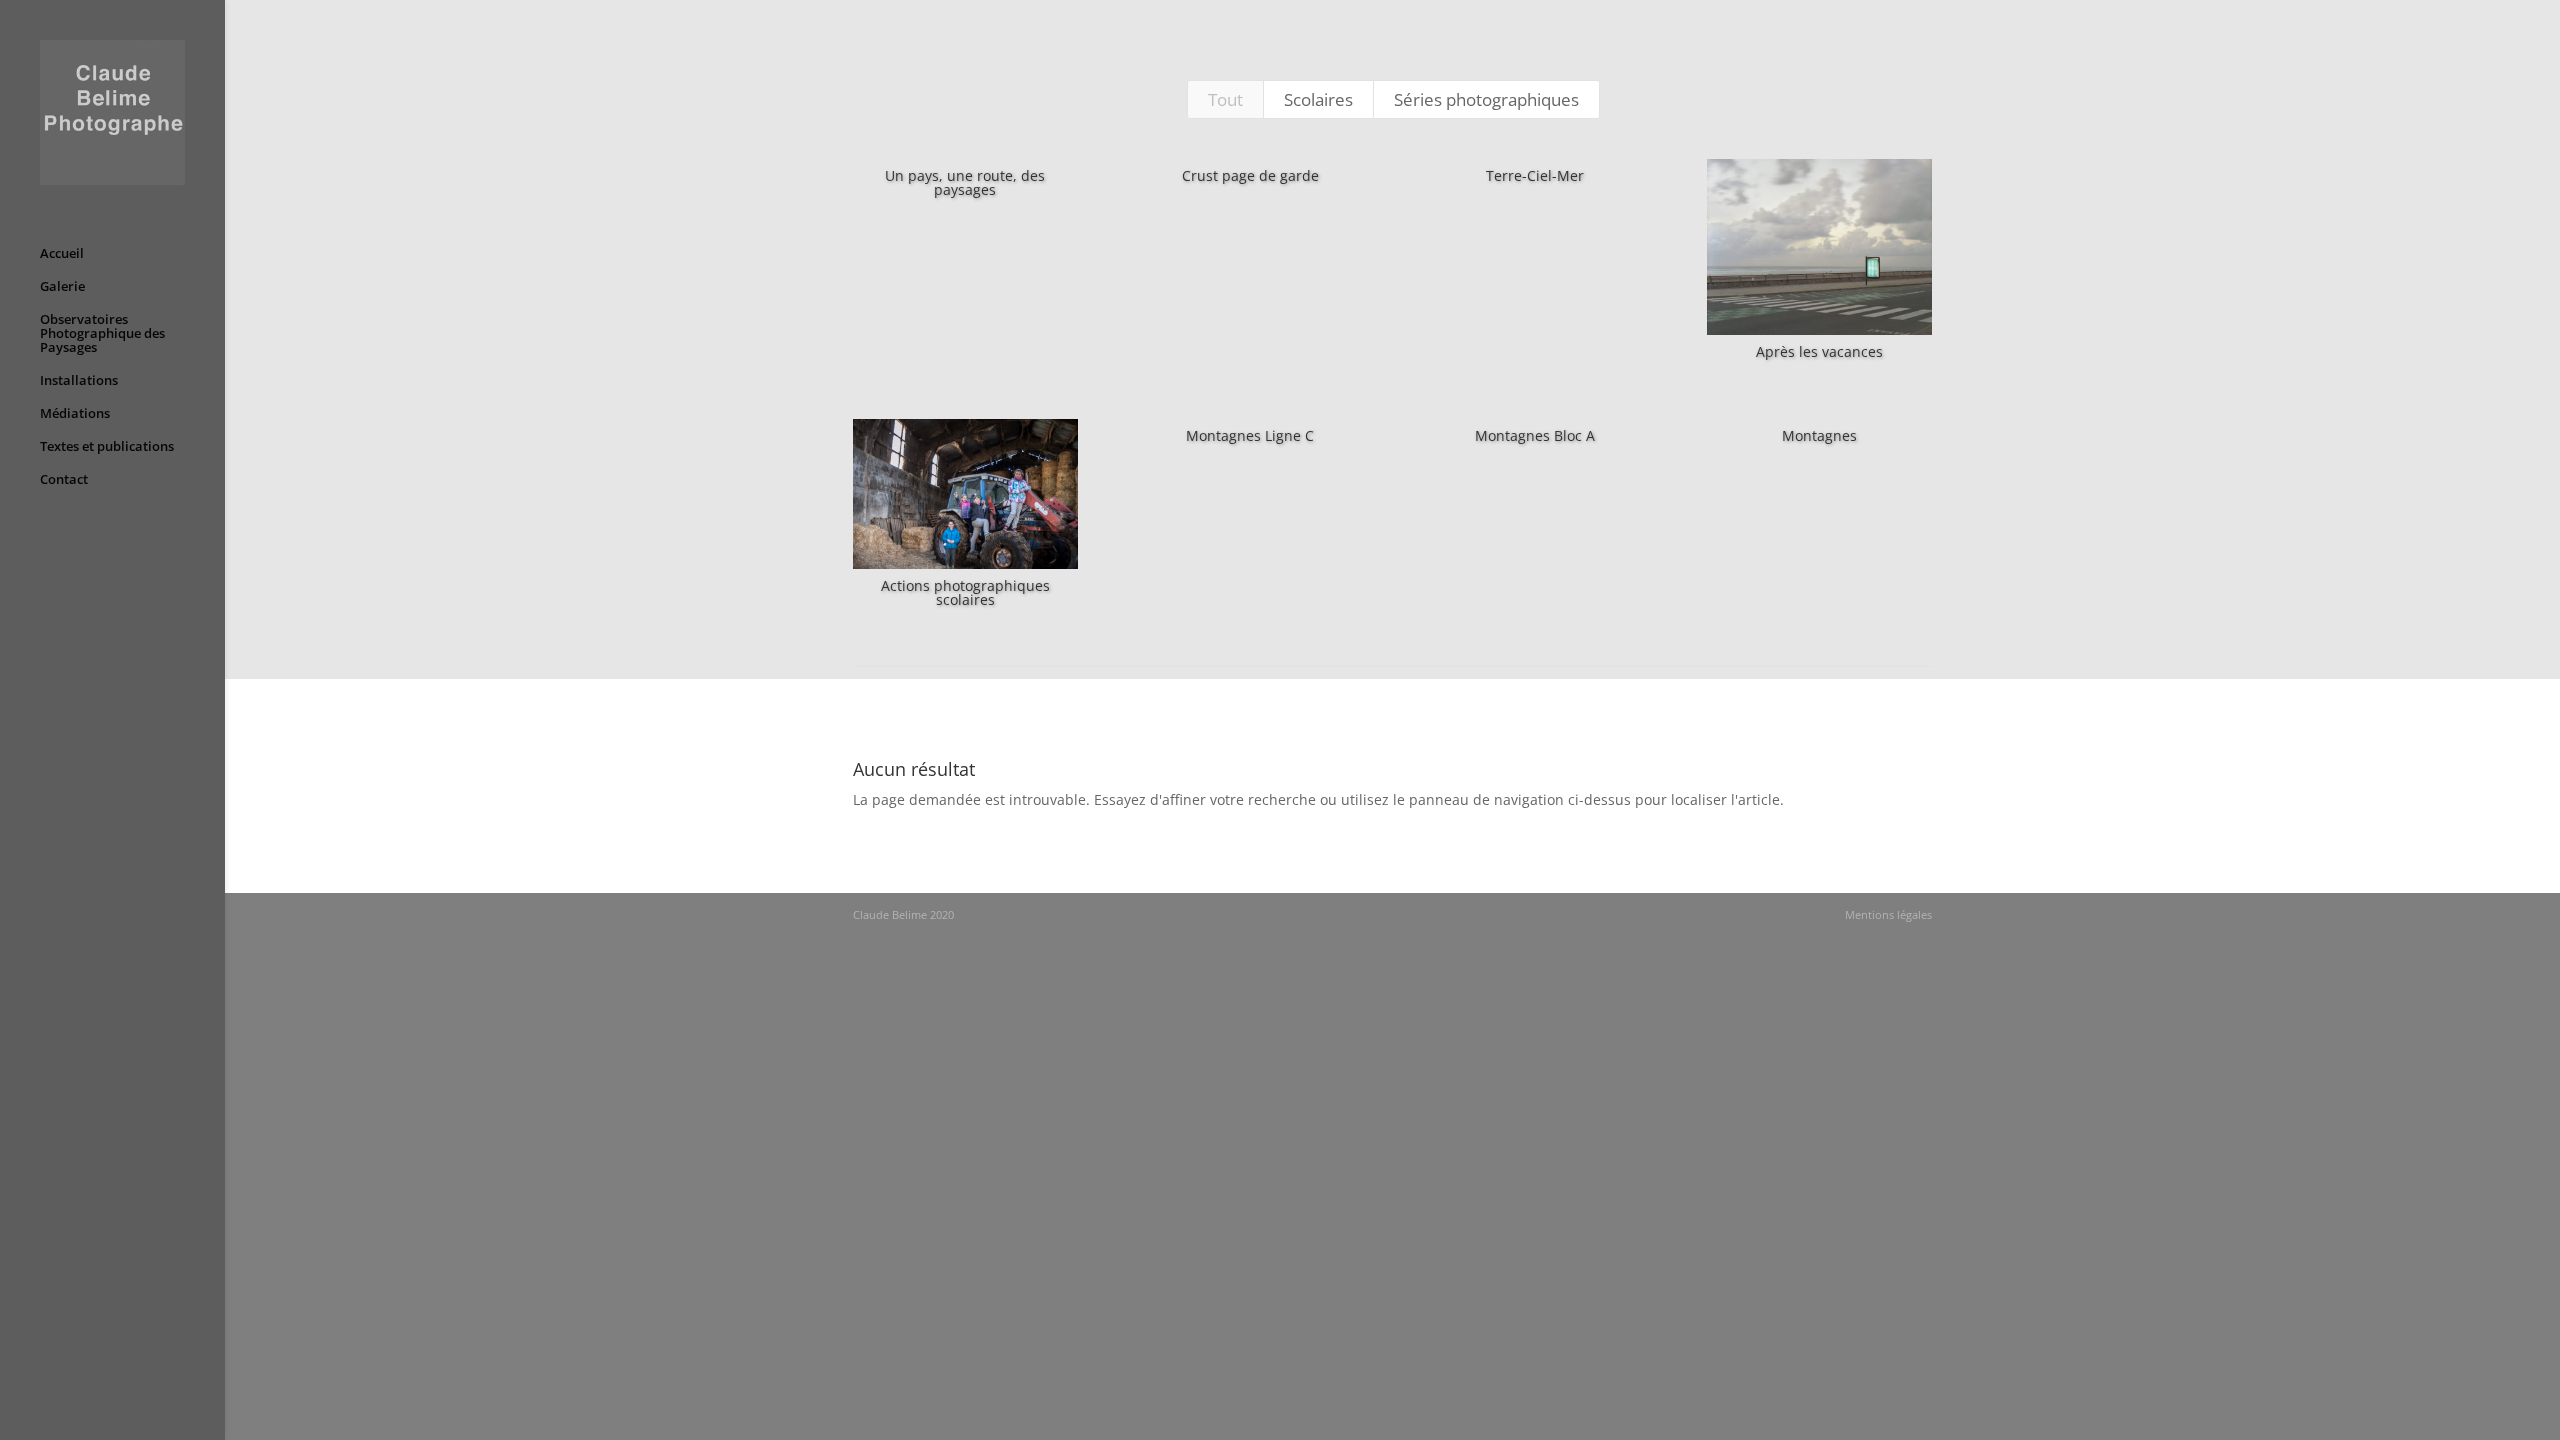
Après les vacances (1819, 351)
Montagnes (1819, 435)
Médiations (75, 414)
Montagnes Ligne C (1250, 435)
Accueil (62, 254)
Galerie (62, 287)
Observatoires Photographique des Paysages (102, 334)
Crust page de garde (1250, 175)
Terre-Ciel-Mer (1535, 175)
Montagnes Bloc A (1535, 435)
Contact (64, 480)
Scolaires (1318, 99)
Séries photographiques (1486, 99)
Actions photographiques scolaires (965, 592)
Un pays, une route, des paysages (965, 182)
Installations (79, 381)
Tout (1225, 99)
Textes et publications (107, 447)
